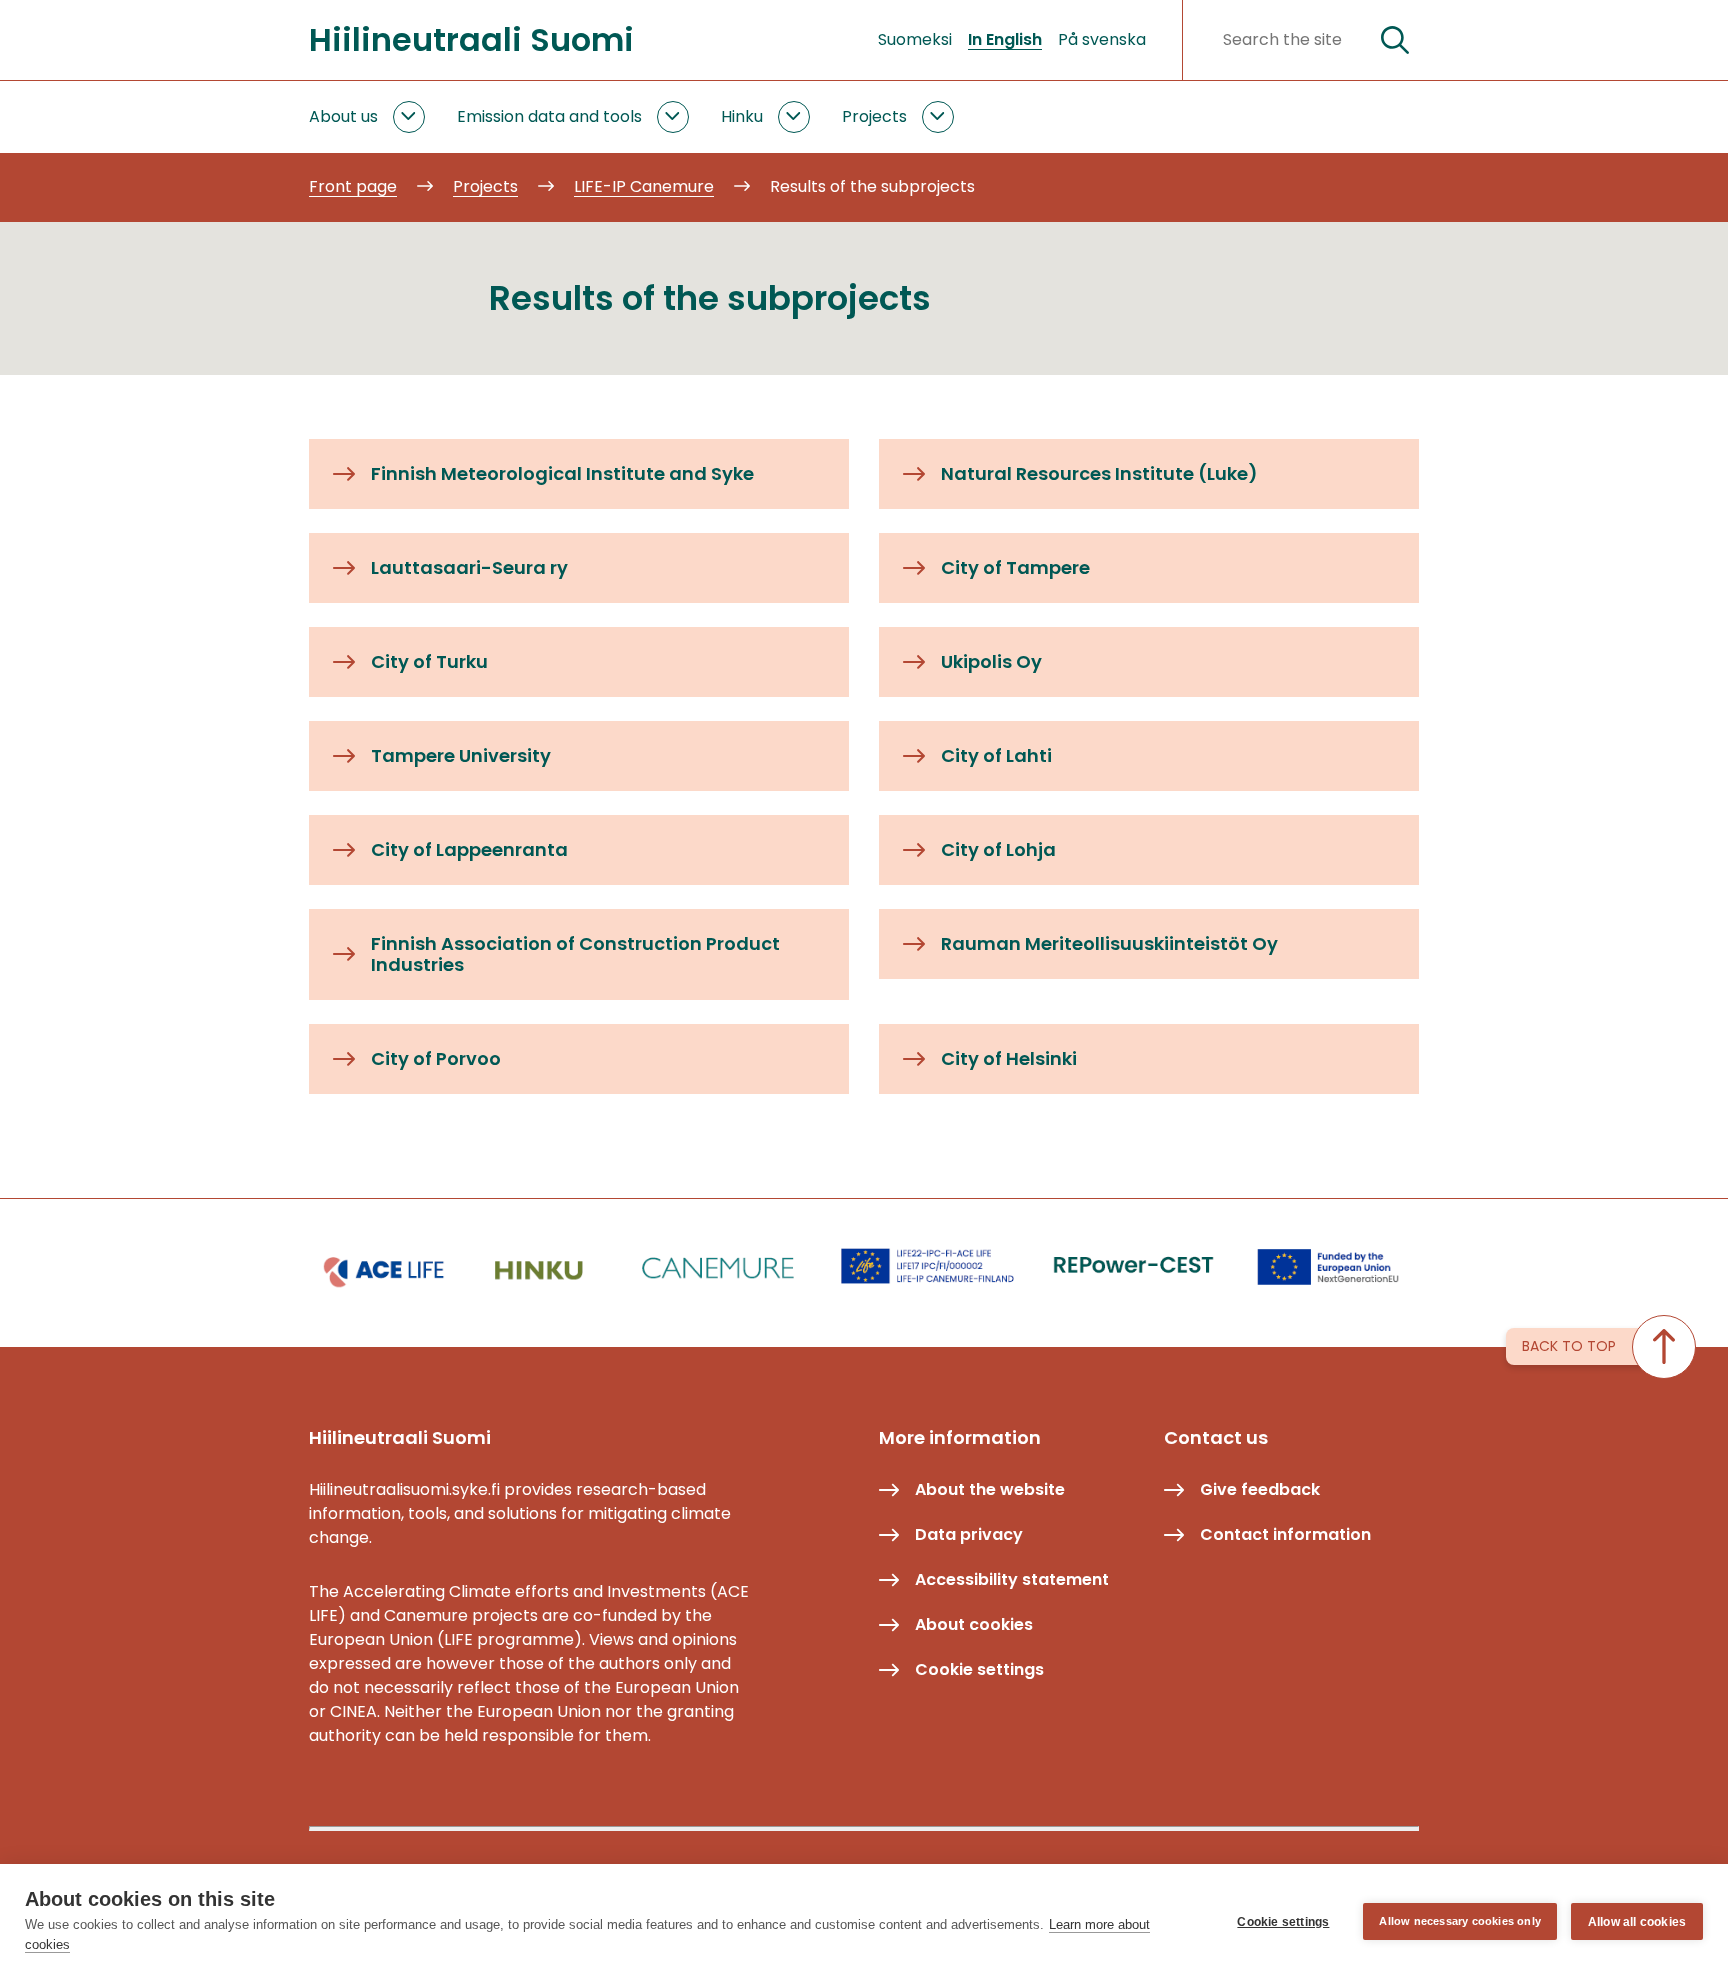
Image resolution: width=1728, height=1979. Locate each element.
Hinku (742, 116)
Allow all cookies (1637, 1922)
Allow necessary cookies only (1460, 1921)
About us (343, 116)
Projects (874, 116)
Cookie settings (1283, 1922)
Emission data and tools (549, 116)
